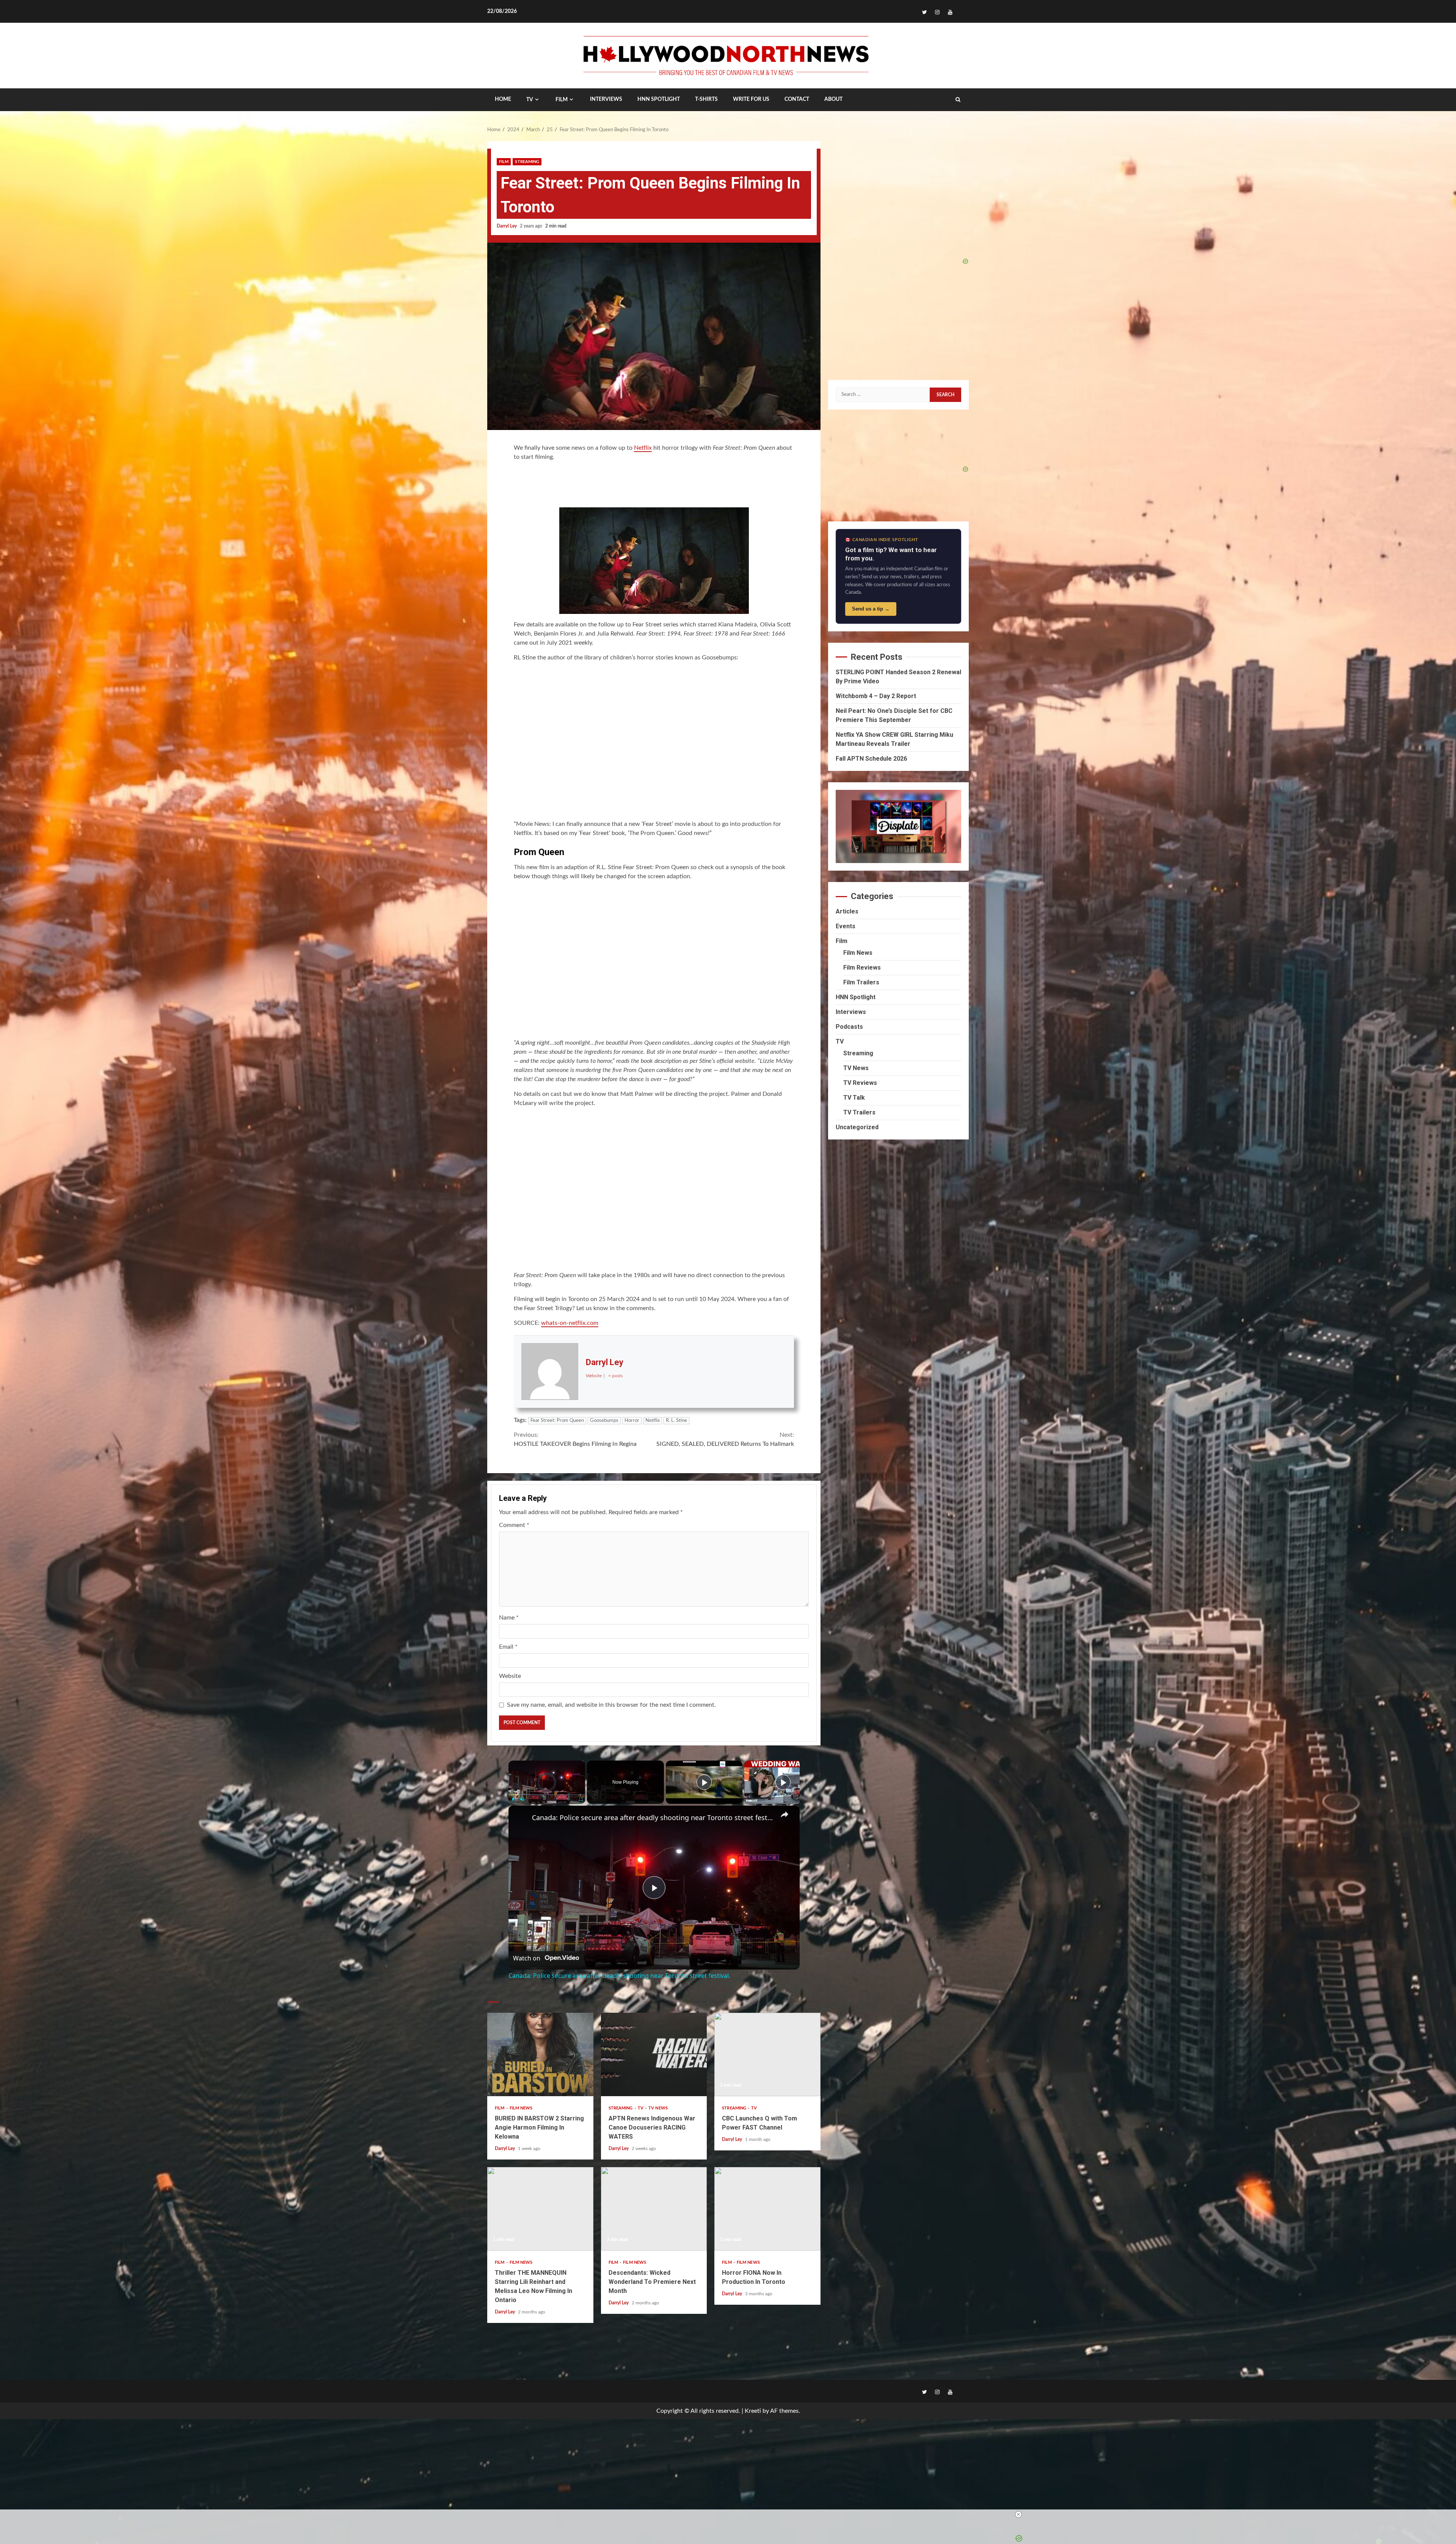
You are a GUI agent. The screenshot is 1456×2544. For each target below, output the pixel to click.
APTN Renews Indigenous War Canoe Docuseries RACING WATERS (654, 2054)
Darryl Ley (507, 226)
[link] (521, 1818)
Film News (521, 2108)
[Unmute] (522, 1799)
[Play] (513, 1799)
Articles (847, 911)
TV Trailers (859, 1112)
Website (510, 1676)
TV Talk (854, 1098)
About (833, 99)
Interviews (851, 1012)
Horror (632, 1421)
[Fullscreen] (581, 1799)
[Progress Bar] (547, 1795)
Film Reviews (862, 968)
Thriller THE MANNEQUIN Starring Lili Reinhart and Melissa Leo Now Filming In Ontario (540, 2209)
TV (530, 100)
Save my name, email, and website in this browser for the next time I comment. (611, 1705)
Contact (797, 99)
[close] (731, 2514)
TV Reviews (860, 1083)
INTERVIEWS (606, 99)
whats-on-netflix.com (570, 1323)
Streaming (527, 162)
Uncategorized (857, 1127)
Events (846, 926)
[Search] (958, 100)
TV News (658, 2108)
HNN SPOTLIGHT (659, 99)
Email (508, 1647)
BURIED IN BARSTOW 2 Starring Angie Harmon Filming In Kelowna (540, 2054)
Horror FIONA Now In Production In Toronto (767, 2209)
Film (562, 100)
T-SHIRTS (706, 99)
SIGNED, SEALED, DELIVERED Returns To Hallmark (725, 1439)
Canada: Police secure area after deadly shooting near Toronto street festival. (653, 1817)
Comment (514, 1525)
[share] (784, 1814)
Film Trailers (861, 982)
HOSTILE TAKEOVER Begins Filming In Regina (575, 1439)
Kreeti (753, 2411)
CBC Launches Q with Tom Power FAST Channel (767, 2054)
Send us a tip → (871, 609)
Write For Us (751, 99)
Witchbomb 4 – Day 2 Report (876, 696)
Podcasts (849, 1027)
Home (503, 99)
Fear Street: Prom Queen (557, 1421)
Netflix (643, 448)
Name (509, 1618)
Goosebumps (604, 1421)
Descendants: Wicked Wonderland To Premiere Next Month (654, 2209)
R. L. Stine (676, 1421)
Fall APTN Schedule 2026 (871, 759)
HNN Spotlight (856, 997)
